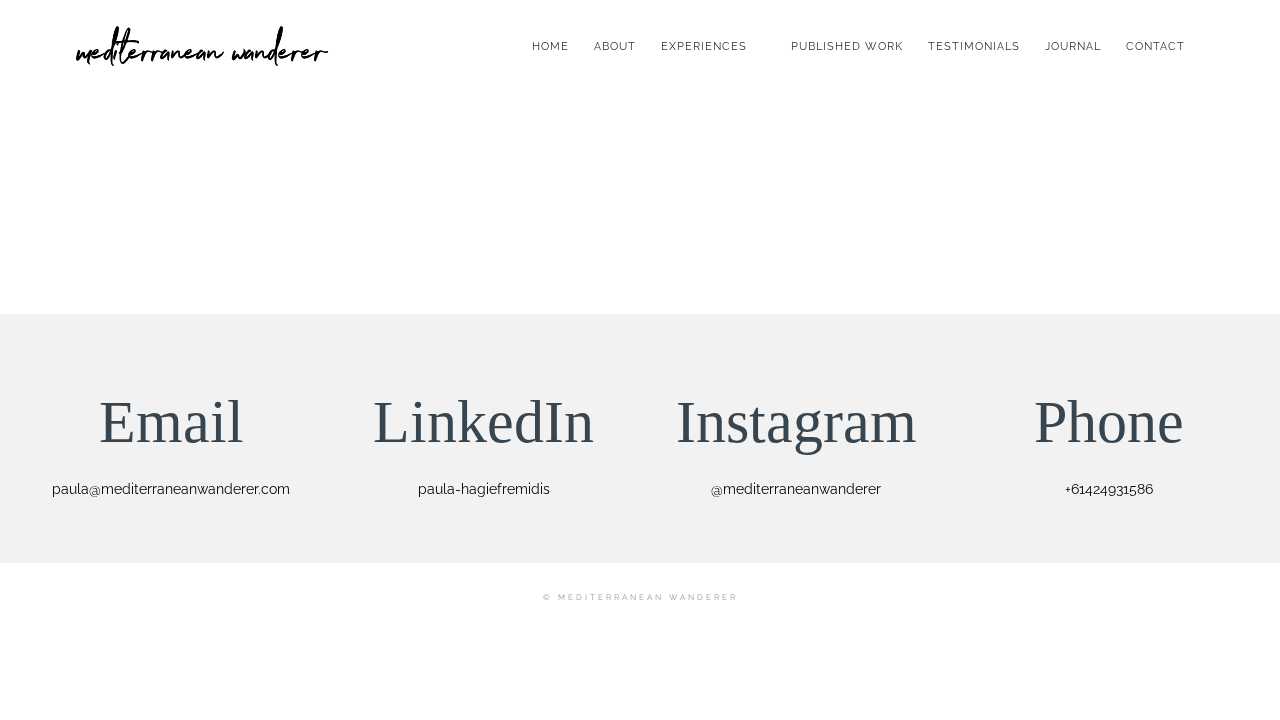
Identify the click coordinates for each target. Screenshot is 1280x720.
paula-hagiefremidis (484, 489)
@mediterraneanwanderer (796, 489)
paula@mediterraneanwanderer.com (171, 489)
